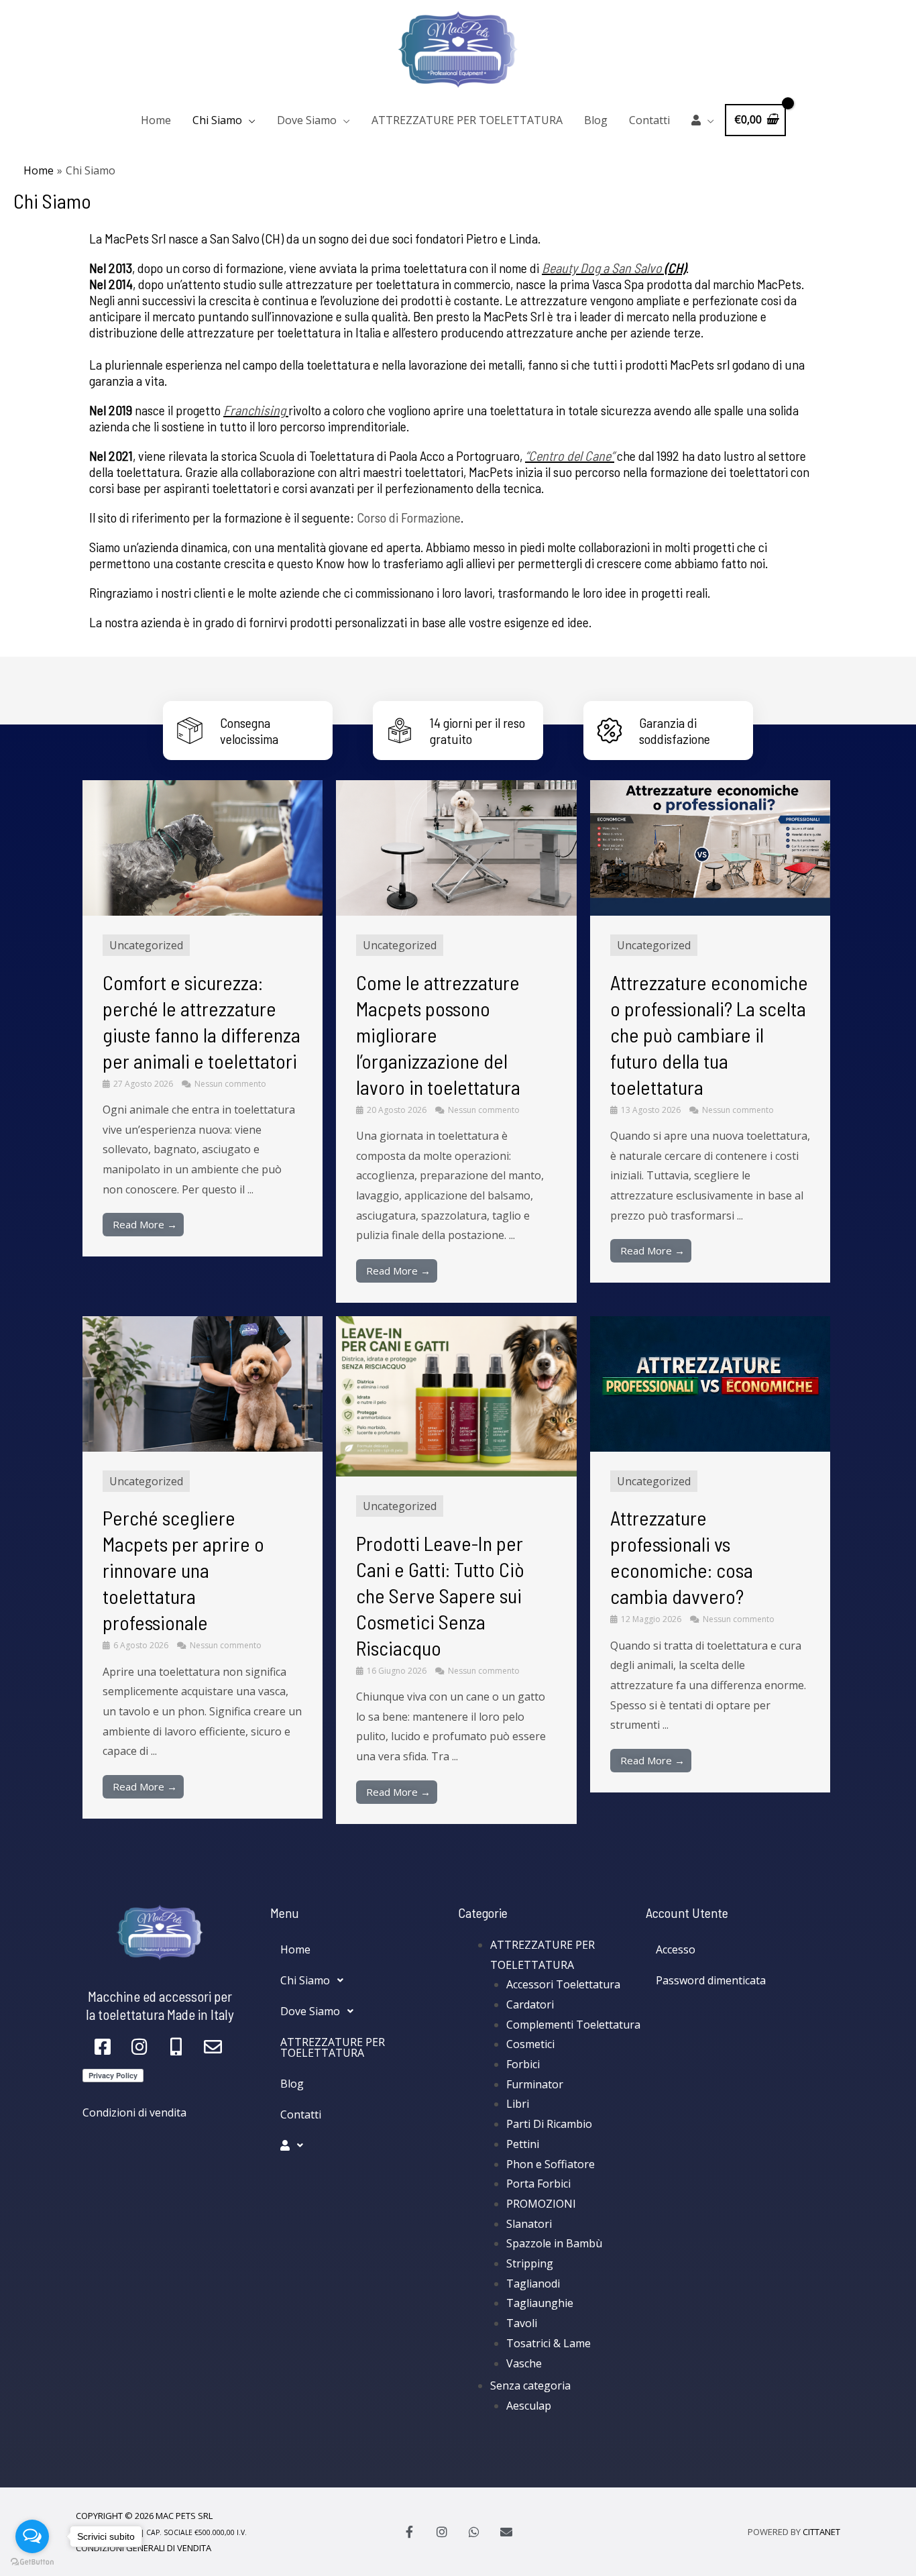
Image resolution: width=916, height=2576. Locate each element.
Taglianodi (533, 2284)
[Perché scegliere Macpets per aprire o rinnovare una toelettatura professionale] (203, 1383)
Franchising (254, 410)
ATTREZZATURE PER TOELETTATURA (467, 120)
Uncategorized (146, 945)
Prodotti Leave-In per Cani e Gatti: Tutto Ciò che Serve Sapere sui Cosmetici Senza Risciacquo (440, 1595)
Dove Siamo (307, 120)
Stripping (530, 2263)
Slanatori (529, 2224)
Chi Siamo (217, 120)
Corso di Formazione (409, 517)
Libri (518, 2104)
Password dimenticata (711, 1980)
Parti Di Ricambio (549, 2124)
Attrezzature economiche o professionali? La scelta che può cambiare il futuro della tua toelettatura (709, 1034)
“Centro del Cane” (570, 455)
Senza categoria (530, 2385)
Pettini (523, 2144)
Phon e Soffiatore (551, 2164)
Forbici (523, 2064)
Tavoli (522, 2323)
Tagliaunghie (540, 2303)
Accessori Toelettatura (563, 1984)
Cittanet (821, 2532)
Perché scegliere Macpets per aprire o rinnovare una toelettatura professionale (183, 1570)
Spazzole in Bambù (554, 2243)
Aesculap (529, 2406)
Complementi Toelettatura (573, 2025)
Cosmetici (530, 2044)
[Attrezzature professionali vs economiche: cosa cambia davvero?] (710, 1383)
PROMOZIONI (541, 2204)
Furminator (535, 2084)
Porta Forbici (538, 2184)
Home (156, 120)
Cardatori (530, 2004)
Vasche (524, 2363)
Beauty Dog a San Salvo (602, 268)
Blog (596, 120)
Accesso (676, 1949)
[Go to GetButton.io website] (32, 2562)
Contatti (649, 120)
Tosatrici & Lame (549, 2343)
